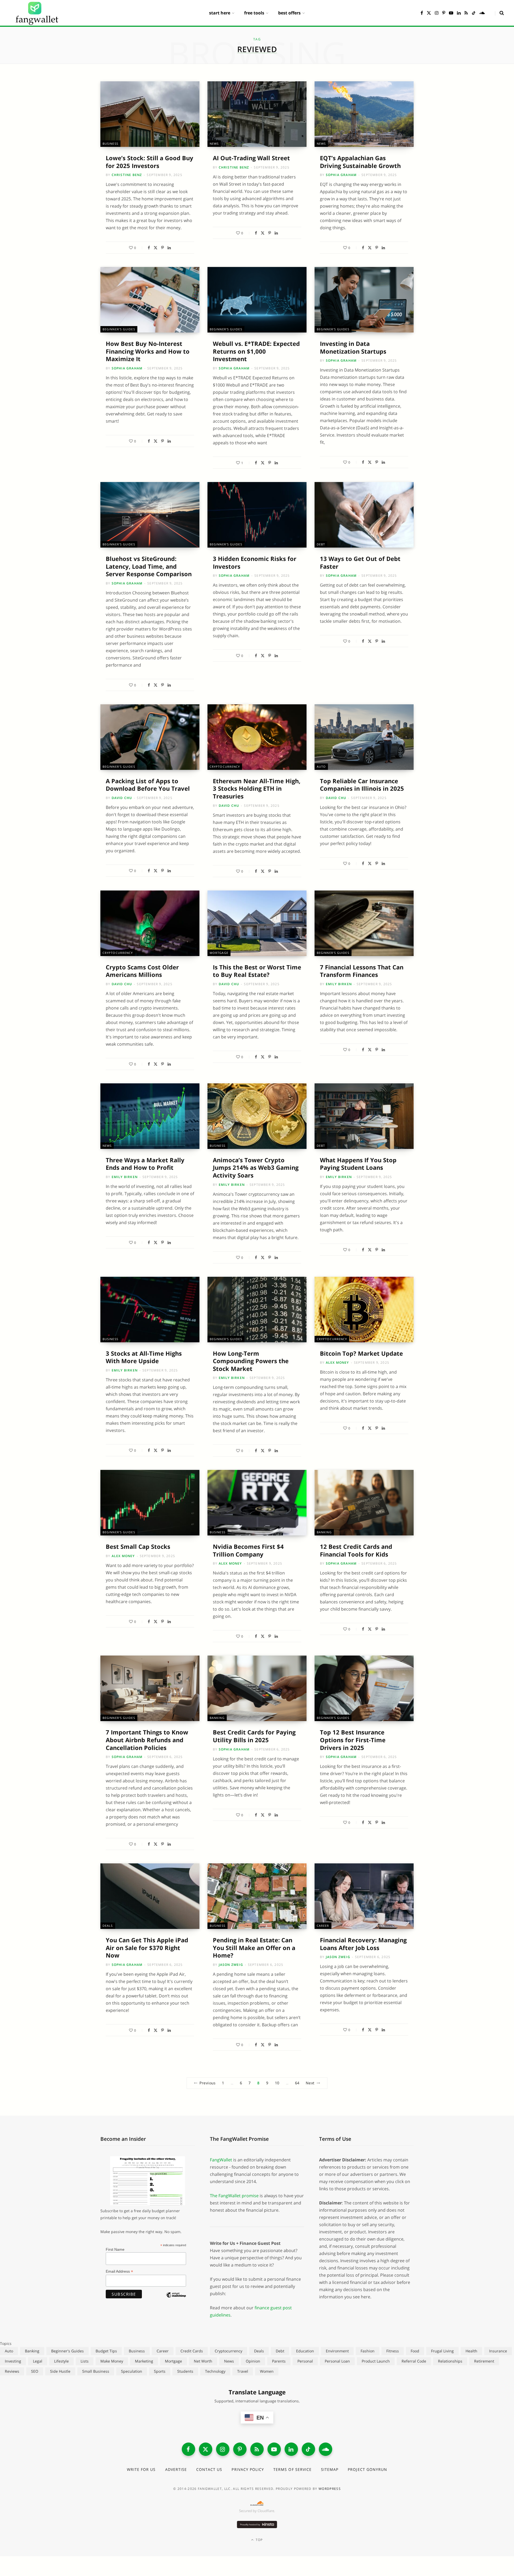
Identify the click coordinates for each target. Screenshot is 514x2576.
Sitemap (330, 2469)
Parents (279, 2361)
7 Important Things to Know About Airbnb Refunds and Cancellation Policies (147, 1740)
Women (267, 2371)
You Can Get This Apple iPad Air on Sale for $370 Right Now (147, 1948)
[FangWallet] (37, 13)
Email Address (119, 2271)
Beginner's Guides (119, 329)
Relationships (450, 2361)
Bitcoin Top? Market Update (361, 1353)
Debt (321, 544)
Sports (160, 2371)
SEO (35, 2371)
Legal (38, 2361)
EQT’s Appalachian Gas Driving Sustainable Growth (360, 162)
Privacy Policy (248, 2469)
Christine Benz (127, 175)
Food (415, 2351)
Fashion (368, 2351)
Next (310, 2083)
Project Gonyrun (367, 2469)
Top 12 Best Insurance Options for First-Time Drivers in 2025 (353, 1740)
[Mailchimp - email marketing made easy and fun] (176, 2299)
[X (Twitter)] (206, 2449)
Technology (215, 2371)
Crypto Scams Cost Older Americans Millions (142, 971)
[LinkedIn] (169, 248)
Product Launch (376, 2361)
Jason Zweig (231, 1965)
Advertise (176, 2469)
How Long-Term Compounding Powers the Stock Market (251, 1361)
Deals (108, 1926)
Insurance (498, 2351)
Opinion (253, 2361)
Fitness (393, 2351)
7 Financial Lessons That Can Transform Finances (362, 971)
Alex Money (337, 1362)
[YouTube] (274, 2449)
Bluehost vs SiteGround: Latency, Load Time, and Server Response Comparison (149, 566)
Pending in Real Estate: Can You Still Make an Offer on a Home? (254, 1948)
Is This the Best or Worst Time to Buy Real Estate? (257, 971)
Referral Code (414, 2361)
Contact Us (209, 2469)
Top (259, 2540)
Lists (85, 2361)
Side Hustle (60, 2371)
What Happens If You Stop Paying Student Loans (358, 1164)
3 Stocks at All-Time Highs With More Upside (144, 1357)
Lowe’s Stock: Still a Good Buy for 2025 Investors (150, 162)
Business (110, 144)
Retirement (484, 2361)
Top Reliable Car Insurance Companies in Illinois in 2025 (362, 785)
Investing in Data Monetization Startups (353, 347)
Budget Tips (106, 2351)
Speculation (132, 2371)
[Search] (499, 13)
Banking (324, 1532)
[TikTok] (308, 2449)
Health (471, 2351)
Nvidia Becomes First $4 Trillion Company (248, 1550)
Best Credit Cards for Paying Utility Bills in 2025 (254, 1736)
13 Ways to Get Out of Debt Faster (360, 562)
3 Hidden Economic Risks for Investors (255, 562)
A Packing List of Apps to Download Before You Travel (148, 785)
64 (297, 2083)
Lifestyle (61, 2361)
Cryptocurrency (225, 767)
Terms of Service (292, 2469)
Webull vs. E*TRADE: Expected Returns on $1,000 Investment (256, 351)
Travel (243, 2371)
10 (277, 2083)
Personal (305, 2361)
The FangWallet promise (234, 2196)
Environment (337, 2351)
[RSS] (257, 2449)
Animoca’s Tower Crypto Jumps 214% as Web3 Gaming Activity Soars (256, 1167)
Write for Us (141, 2469)
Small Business (96, 2371)
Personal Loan (337, 2361)
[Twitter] (156, 248)
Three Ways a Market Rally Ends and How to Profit (145, 1164)
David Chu (122, 798)
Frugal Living (442, 2351)
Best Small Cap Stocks (138, 1546)
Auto (321, 767)
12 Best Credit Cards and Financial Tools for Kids (356, 1550)
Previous (207, 2083)
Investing (13, 2361)
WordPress (330, 2489)
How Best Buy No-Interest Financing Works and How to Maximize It (148, 351)
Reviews (12, 2371)
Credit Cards (192, 2351)
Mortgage (219, 953)
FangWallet (221, 2160)
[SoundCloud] (326, 2449)
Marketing (144, 2361)
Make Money (112, 2361)
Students (185, 2371)
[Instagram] (223, 2449)
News (214, 144)
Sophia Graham (341, 175)
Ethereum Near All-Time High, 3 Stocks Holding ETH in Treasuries (257, 788)
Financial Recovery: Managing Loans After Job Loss (363, 1944)
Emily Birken (339, 984)
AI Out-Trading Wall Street (251, 158)
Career (323, 1926)
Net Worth (203, 2361)
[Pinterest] (162, 248)
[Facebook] (149, 248)
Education (305, 2351)
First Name (115, 2249)
